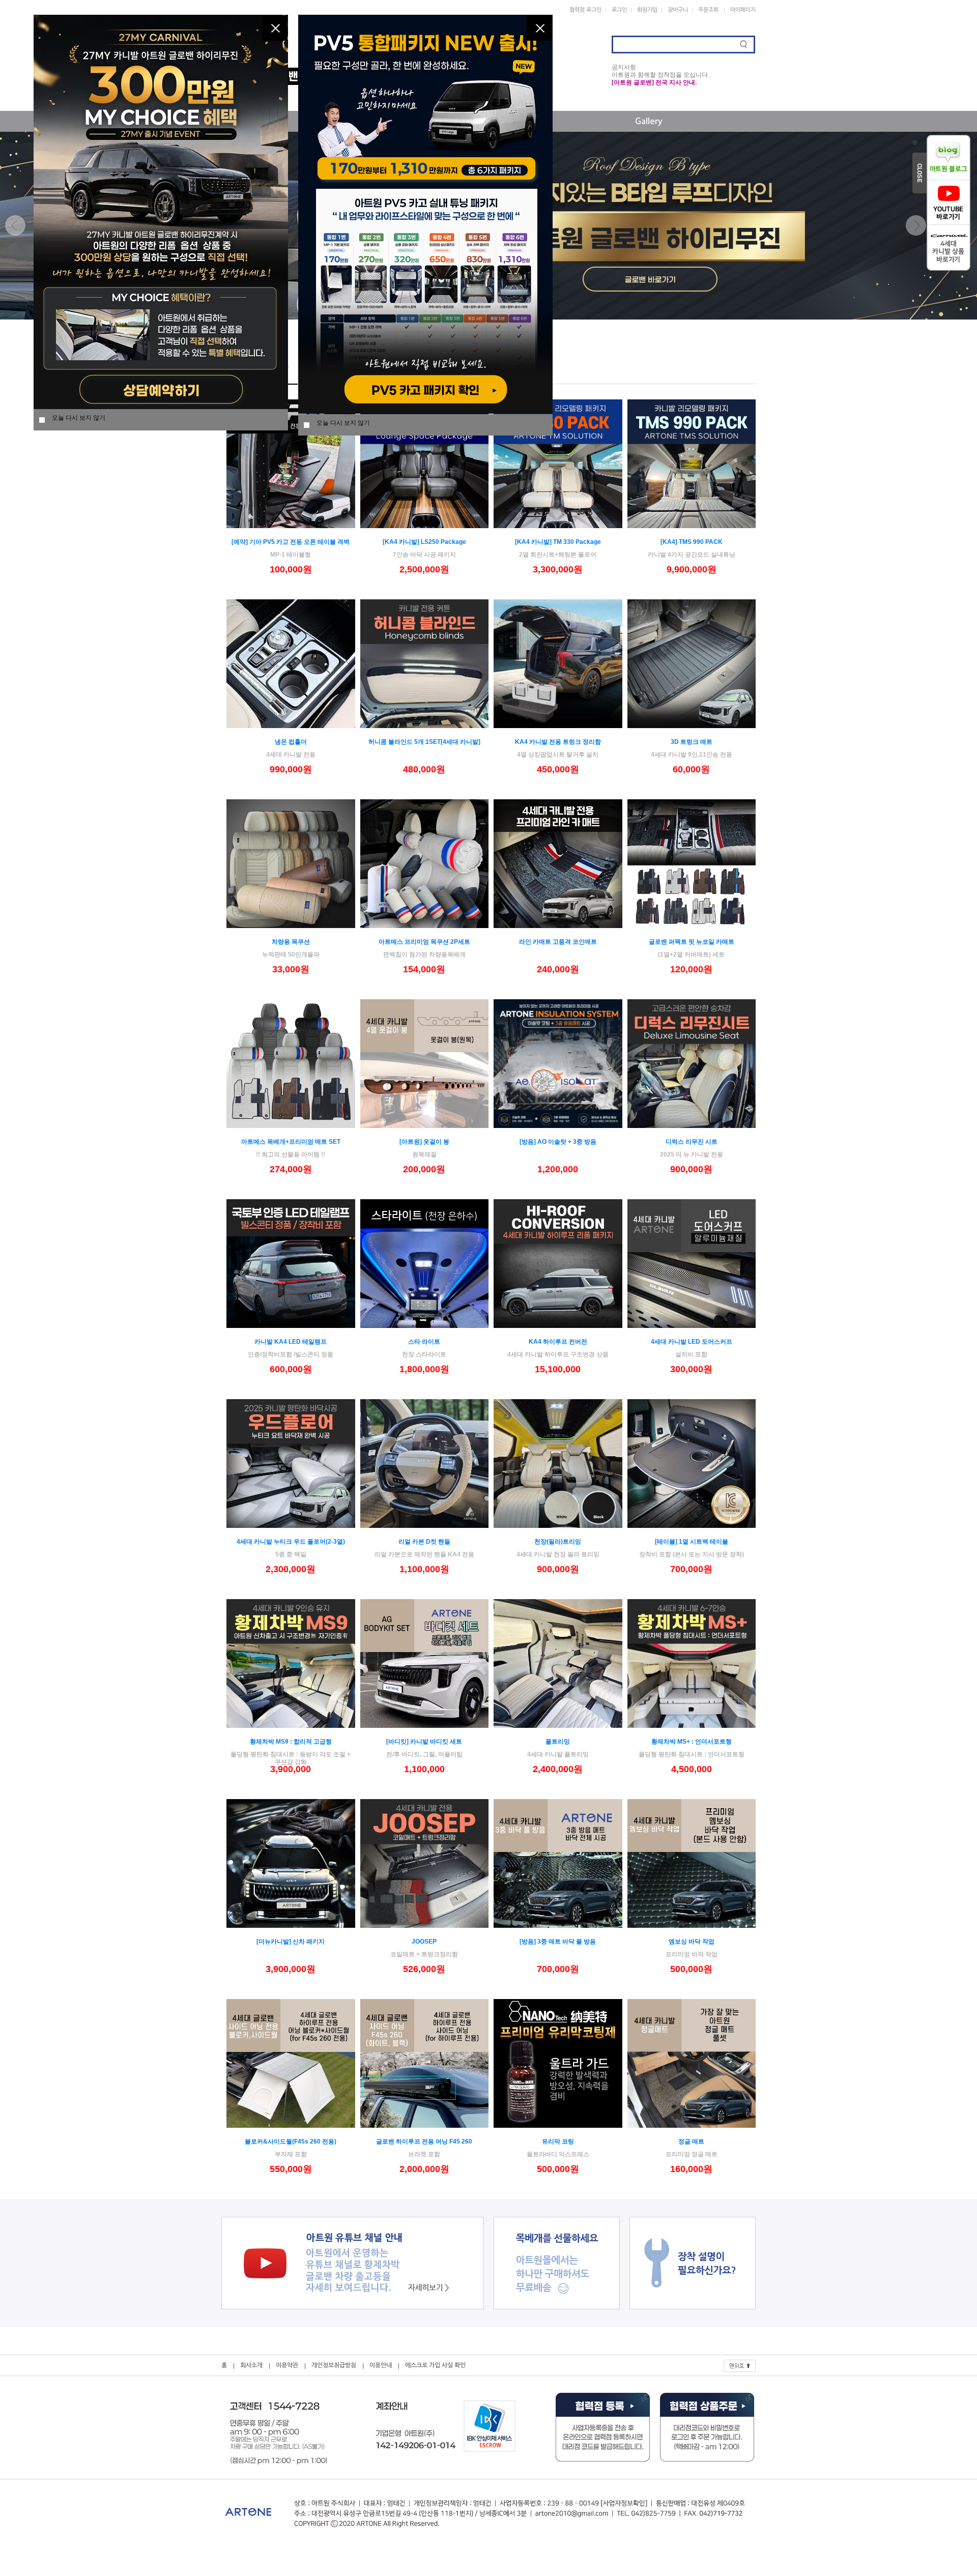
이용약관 (287, 2365)
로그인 (619, 10)
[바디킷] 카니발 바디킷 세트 (424, 1742)
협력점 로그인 (585, 10)
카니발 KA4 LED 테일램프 (291, 1342)
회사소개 (251, 2365)
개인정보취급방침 (334, 2365)
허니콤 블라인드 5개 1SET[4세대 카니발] (424, 742)
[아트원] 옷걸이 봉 (424, 1142)
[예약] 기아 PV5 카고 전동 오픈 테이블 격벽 (291, 542)
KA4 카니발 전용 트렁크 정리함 (558, 742)
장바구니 (678, 10)
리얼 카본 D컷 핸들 (424, 1542)
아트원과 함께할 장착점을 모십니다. (660, 75)
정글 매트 (691, 2141)
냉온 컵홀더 (291, 742)
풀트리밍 (558, 1742)
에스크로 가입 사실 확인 (435, 2365)
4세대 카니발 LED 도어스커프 (692, 1342)
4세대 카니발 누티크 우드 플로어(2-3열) (291, 1542)
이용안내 (381, 2365)
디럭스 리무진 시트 (692, 1142)
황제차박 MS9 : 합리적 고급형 (291, 1742)
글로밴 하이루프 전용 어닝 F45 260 (424, 2141)
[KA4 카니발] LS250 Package (424, 542)
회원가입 (647, 10)
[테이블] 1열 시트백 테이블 (692, 1542)
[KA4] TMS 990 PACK (692, 542)
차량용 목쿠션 (291, 942)
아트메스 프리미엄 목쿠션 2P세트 (424, 942)
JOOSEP (424, 1942)
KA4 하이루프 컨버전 (558, 1342)
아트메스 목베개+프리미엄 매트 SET (291, 1142)
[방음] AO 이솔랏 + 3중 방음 (558, 1142)
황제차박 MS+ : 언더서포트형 (692, 1742)
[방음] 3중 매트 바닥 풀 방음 (558, 1942)
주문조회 (708, 10)
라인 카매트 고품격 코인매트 (558, 942)
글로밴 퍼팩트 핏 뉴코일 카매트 (692, 942)
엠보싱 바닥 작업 (692, 1942)
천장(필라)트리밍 (558, 1542)
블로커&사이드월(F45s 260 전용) (291, 2141)
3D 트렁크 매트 (692, 742)
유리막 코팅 (558, 2141)
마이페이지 (743, 10)
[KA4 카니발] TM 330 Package (558, 542)
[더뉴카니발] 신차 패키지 (291, 1942)
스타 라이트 (424, 1342)
